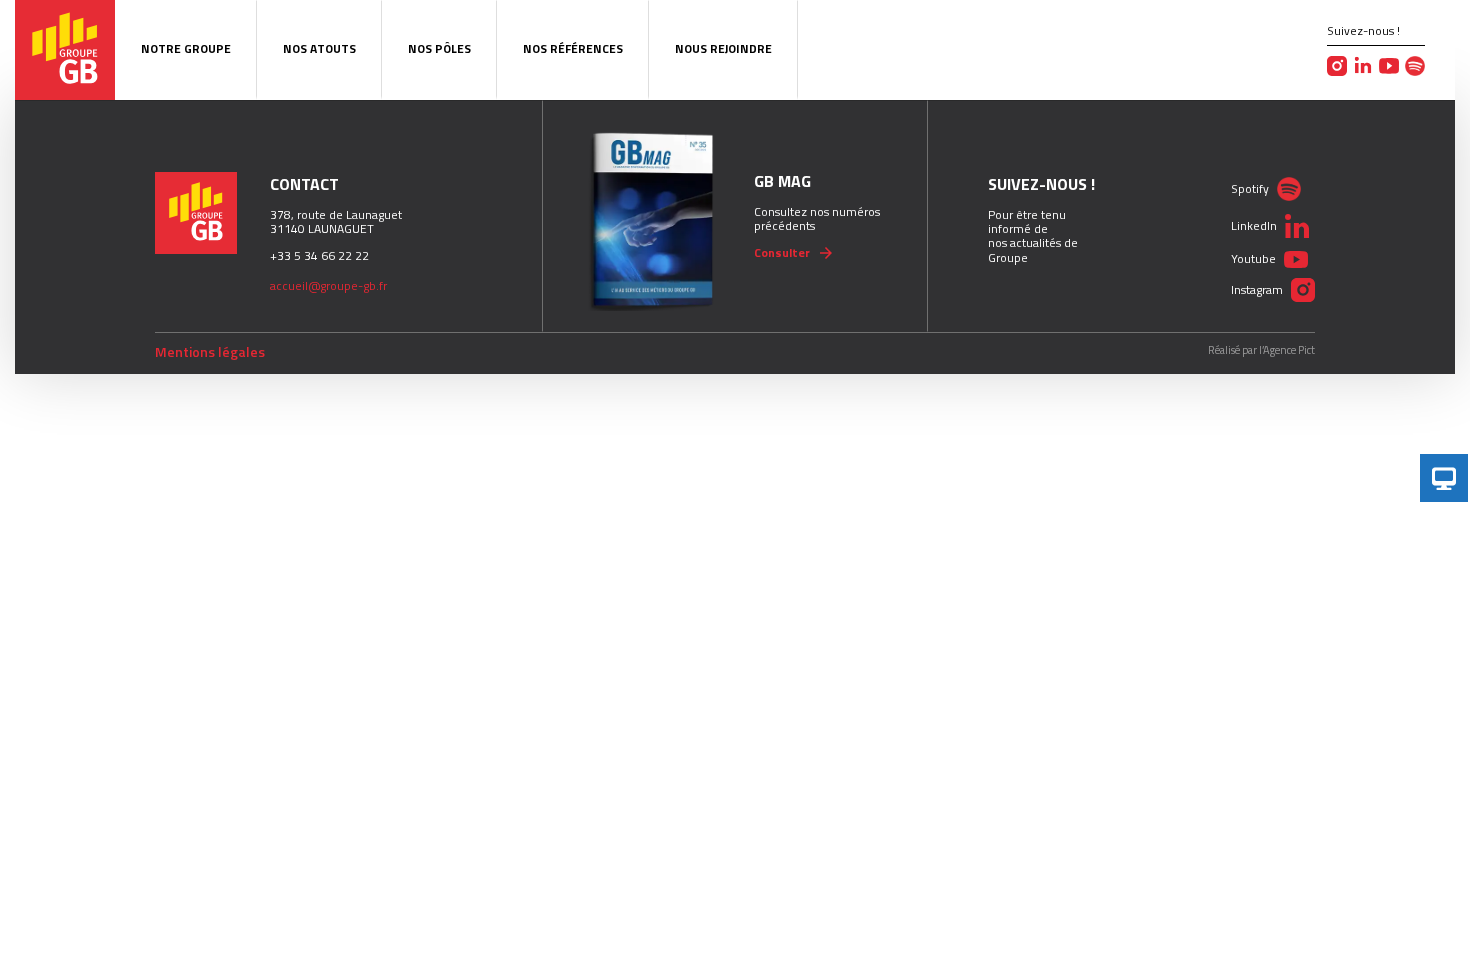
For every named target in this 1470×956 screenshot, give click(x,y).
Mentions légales (210, 352)
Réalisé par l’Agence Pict (1261, 350)
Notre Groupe (186, 48)
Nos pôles (439, 48)
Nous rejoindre (723, 48)
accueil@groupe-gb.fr (328, 285)
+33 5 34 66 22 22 (319, 255)
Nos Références (573, 48)
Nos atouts (319, 48)
